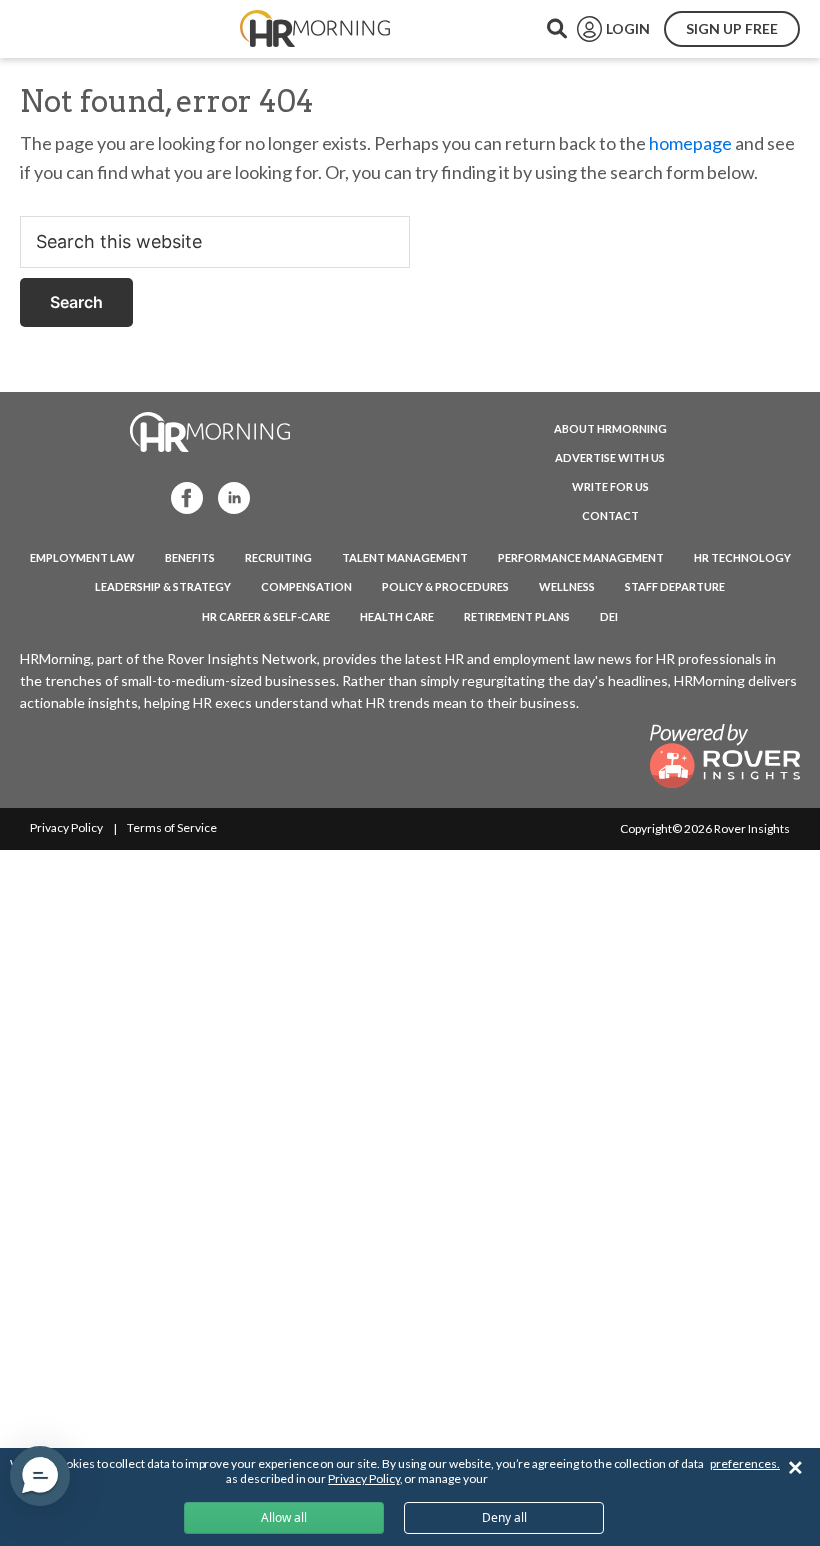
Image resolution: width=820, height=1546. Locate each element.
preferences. (745, 1463)
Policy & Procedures (445, 586)
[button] (40, 1476)
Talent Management (405, 557)
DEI (609, 616)
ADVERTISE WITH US (610, 457)
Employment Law (82, 557)
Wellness (567, 586)
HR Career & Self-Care (266, 616)
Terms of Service (172, 827)
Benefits (190, 557)
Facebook (181, 496)
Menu (62, 29)
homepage (690, 143)
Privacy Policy (66, 827)
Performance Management (581, 557)
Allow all (284, 1517)
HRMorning (315, 29)
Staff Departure (675, 586)
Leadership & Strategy (163, 586)
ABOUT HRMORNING (610, 428)
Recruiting (278, 557)
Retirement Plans (517, 616)
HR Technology (742, 557)
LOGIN (628, 28)
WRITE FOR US (610, 486)
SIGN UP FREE (732, 28)
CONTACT (610, 515)
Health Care (397, 616)
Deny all (504, 1517)
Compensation (306, 586)
